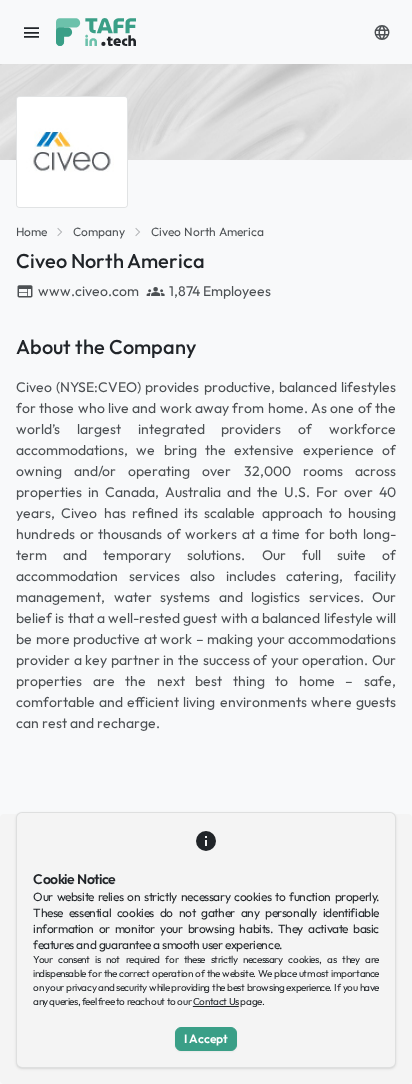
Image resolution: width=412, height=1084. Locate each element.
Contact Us (216, 1001)
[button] (382, 32)
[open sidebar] (32, 32)
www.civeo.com (88, 291)
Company (99, 231)
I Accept (206, 1038)
